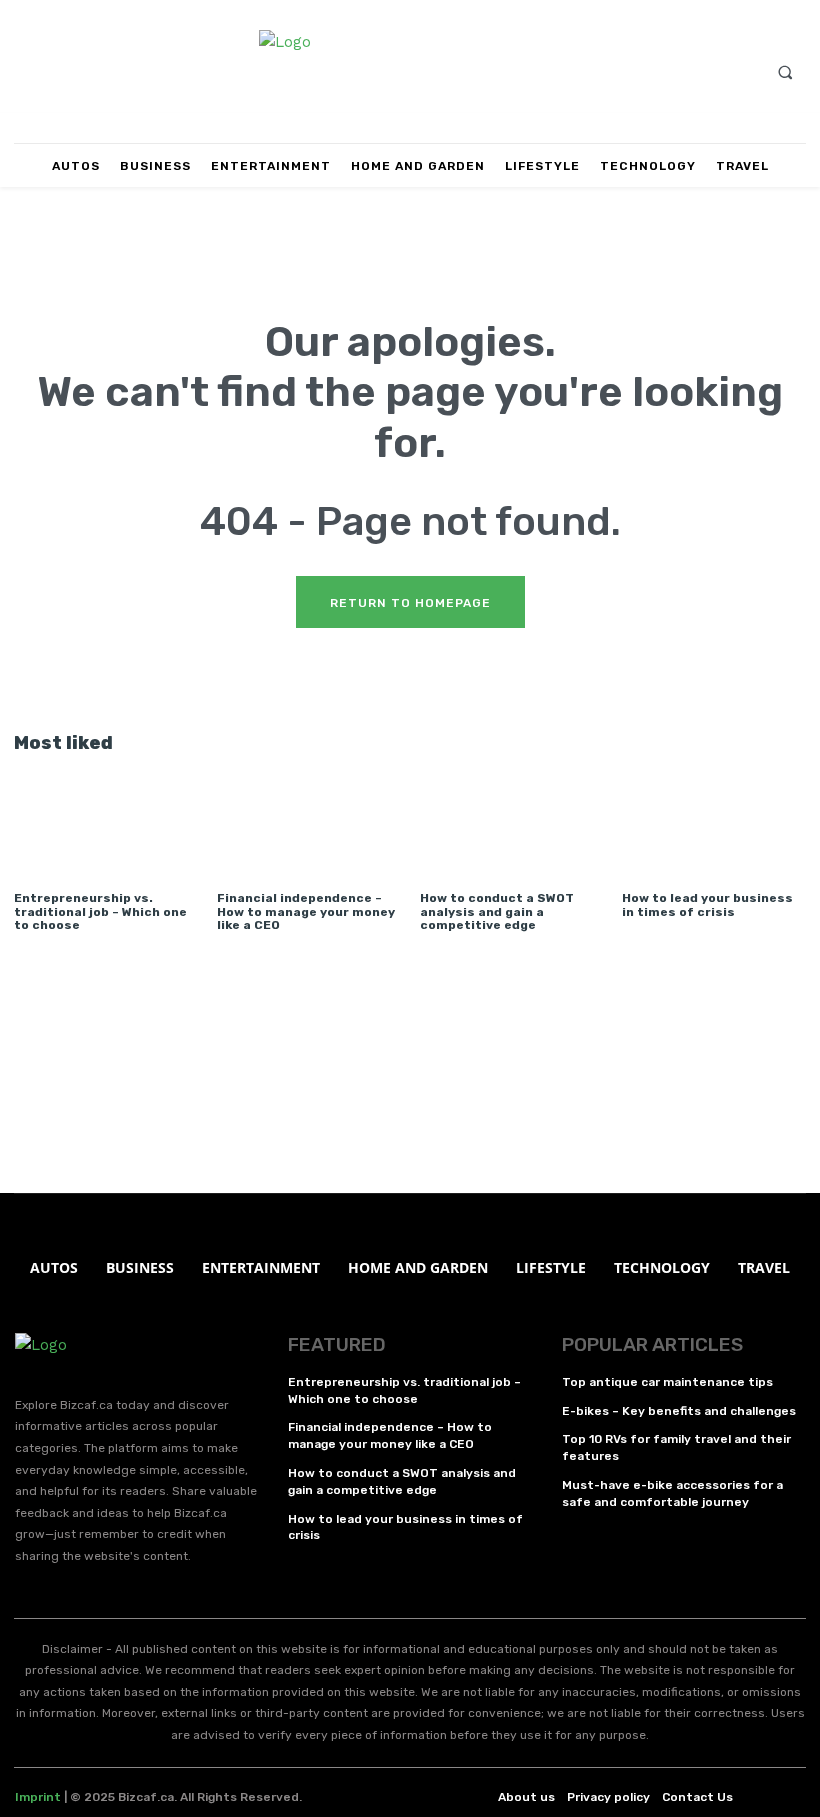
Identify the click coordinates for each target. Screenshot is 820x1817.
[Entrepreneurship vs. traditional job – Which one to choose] (105, 819)
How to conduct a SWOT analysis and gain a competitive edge (497, 911)
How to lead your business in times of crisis (707, 904)
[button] (785, 72)
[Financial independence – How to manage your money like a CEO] (308, 819)
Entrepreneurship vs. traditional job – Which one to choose (100, 911)
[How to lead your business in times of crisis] (713, 819)
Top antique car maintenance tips (667, 1382)
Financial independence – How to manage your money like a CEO (306, 911)
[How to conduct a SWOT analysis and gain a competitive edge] (511, 819)
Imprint (38, 1797)
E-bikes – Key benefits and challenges (679, 1411)
